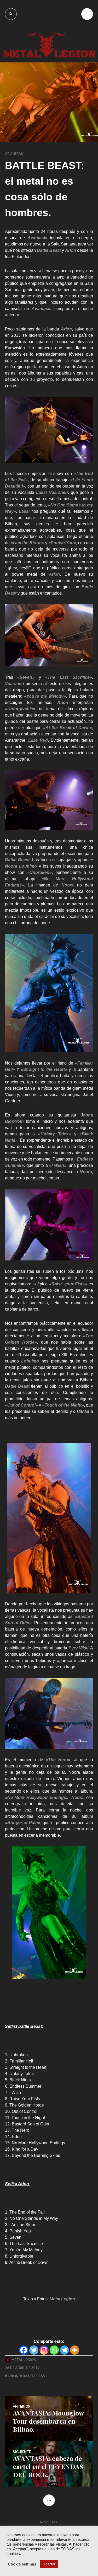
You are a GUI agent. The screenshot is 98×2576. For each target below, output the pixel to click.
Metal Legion (24, 2360)
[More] (75, 2350)
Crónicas (14, 154)
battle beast (35, 2376)
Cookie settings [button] (22, 2564)
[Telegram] (64, 2350)
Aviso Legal (49, 2522)
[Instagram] (44, 2350)
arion (13, 2376)
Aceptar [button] (49, 2564)
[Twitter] (34, 2350)
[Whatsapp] (54, 2350)
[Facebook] (24, 2350)
